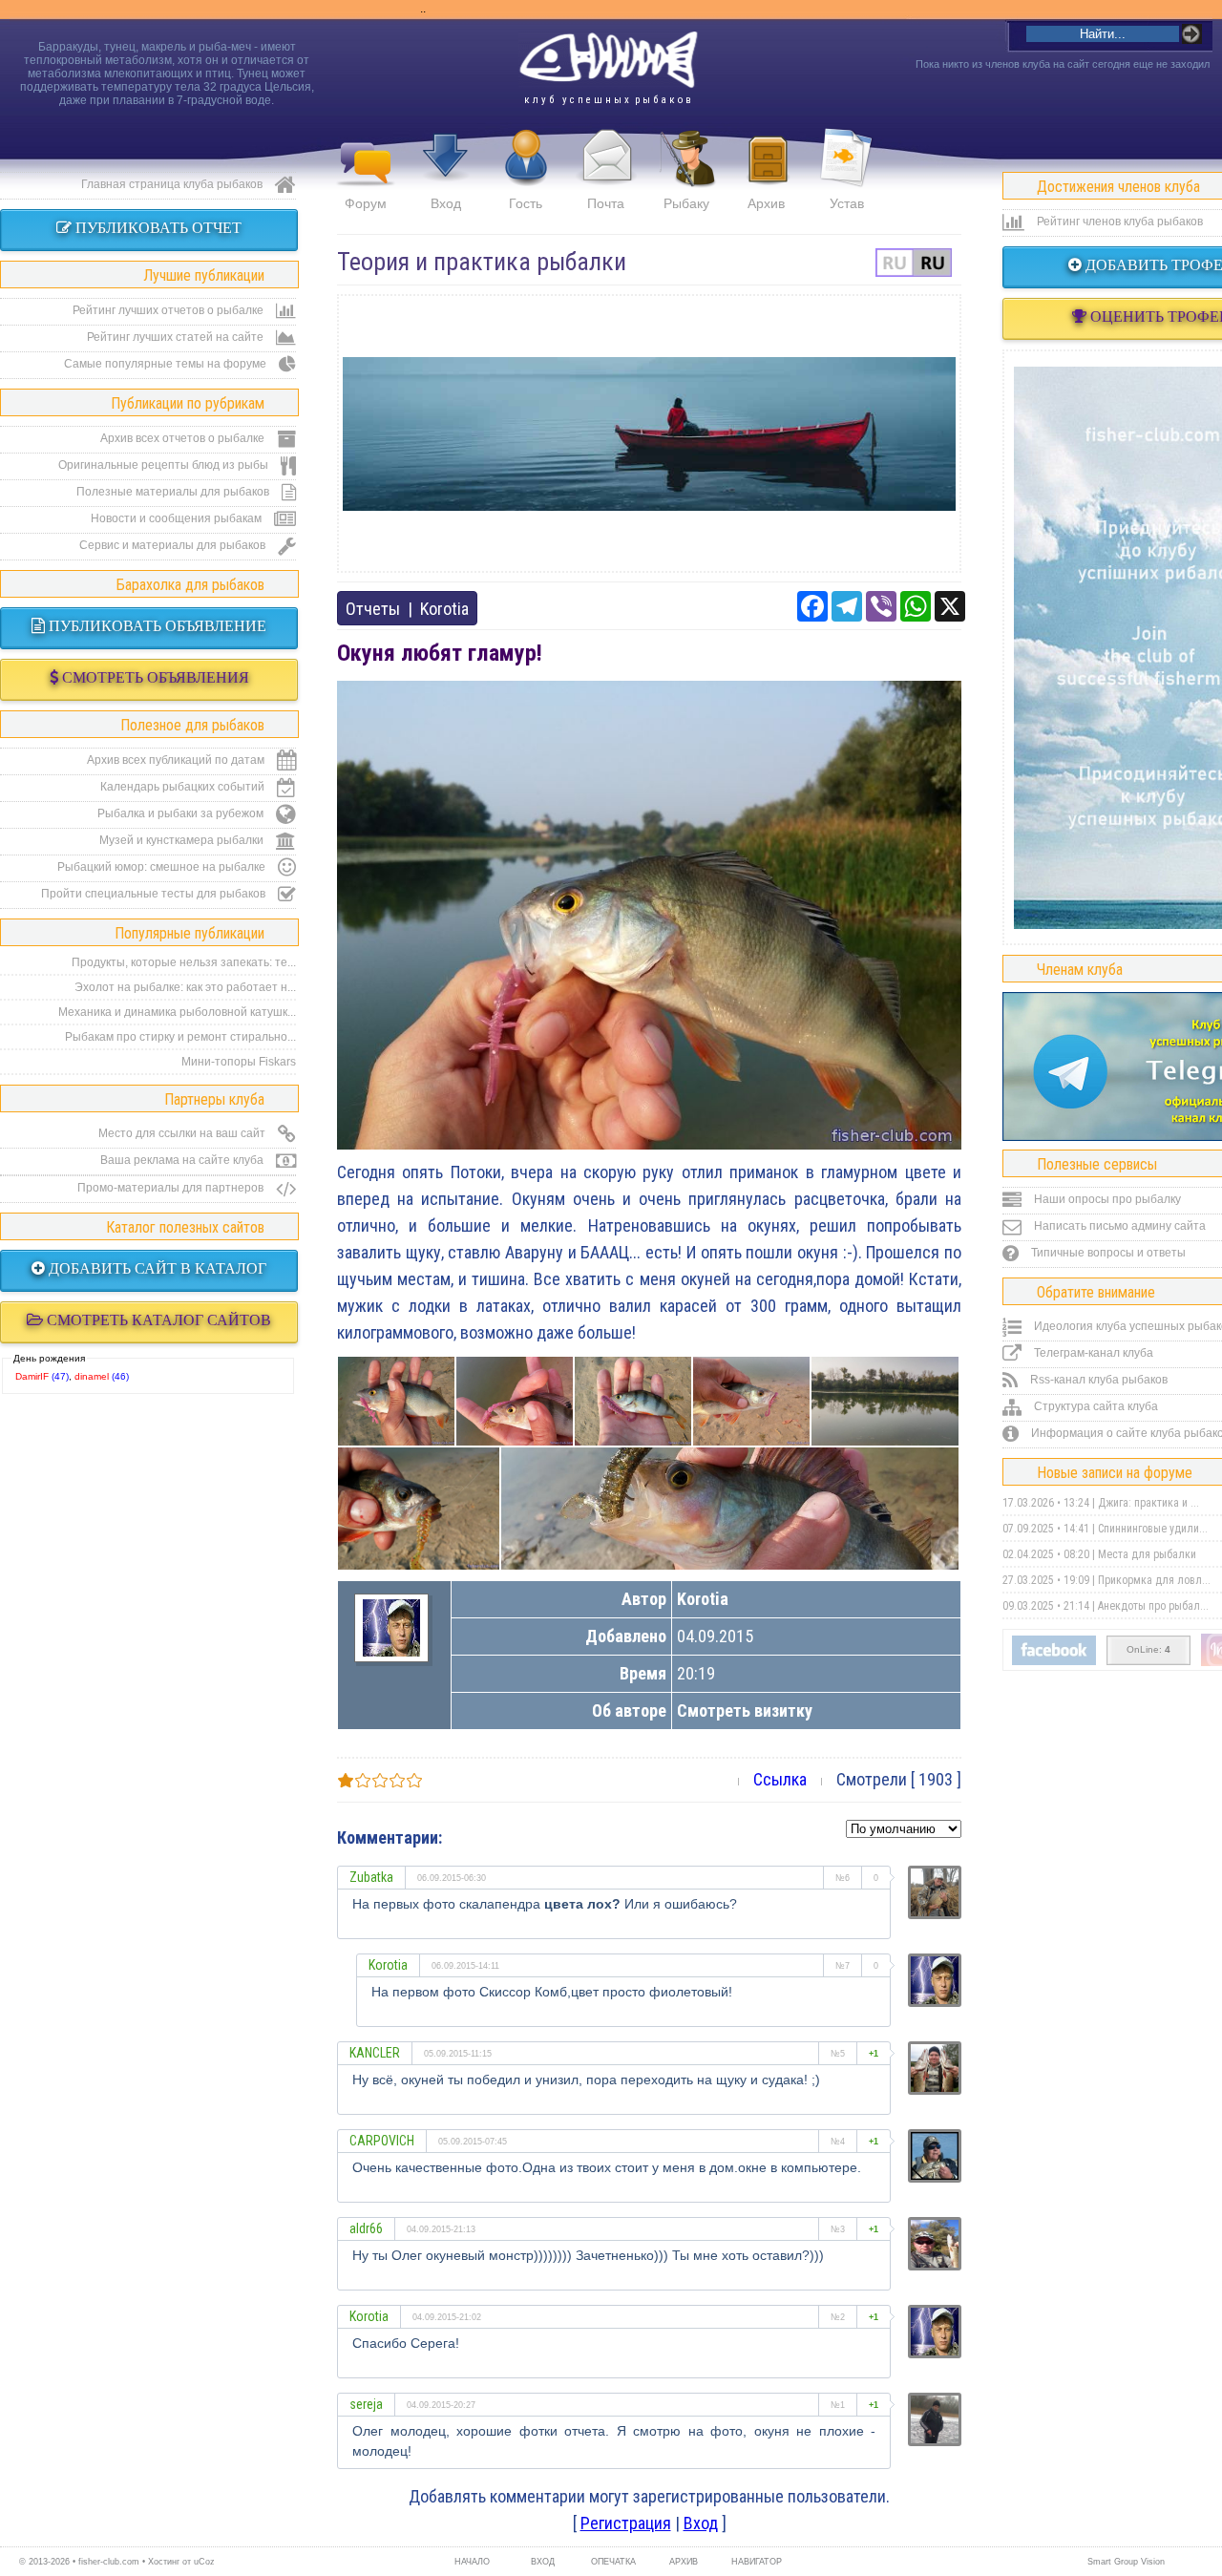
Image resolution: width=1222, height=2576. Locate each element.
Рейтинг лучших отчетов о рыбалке (169, 310)
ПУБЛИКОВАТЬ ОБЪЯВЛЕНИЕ (156, 626)
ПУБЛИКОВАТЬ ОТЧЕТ (157, 228)
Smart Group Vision (1126, 2562)
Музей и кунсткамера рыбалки (183, 840)
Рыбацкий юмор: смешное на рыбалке (163, 867)
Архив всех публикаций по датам (177, 760)
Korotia (444, 609)
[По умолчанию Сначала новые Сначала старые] (904, 1827)
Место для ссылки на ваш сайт (183, 1133)
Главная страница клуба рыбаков (173, 184)
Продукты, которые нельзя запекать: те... (184, 962)
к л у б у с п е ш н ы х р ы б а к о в (608, 100)
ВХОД (543, 2562)
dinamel (92, 1376)
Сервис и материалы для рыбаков (174, 545)
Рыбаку (686, 203)
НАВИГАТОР (754, 2562)
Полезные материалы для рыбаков (174, 492)
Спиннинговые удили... (1153, 1529)
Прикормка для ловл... (1154, 1580)
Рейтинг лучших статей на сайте (177, 337)
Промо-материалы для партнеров (172, 1188)
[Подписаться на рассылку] (1054, 1661)
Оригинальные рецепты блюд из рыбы (165, 465)
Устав (847, 203)
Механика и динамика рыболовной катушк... (177, 1012)
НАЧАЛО (472, 2562)
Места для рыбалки (1147, 1554)
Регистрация (626, 2523)
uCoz (204, 2562)
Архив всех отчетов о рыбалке (184, 438)
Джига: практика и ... (1148, 1503)
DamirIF (32, 1376)
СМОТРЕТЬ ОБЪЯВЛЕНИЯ (154, 677)
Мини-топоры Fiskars (239, 1062)
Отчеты (373, 609)
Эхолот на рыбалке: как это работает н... (185, 987)
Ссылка (780, 1779)
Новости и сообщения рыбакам (178, 518)
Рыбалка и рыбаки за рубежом (182, 813)
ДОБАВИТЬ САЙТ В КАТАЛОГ (156, 1268)
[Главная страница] (608, 60)
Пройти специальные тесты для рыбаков (155, 894)
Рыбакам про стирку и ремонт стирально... (180, 1037)
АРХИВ (684, 2562)
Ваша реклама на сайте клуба (183, 1160)
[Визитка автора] (391, 1650)
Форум (366, 203)
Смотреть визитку (745, 1710)
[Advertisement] (649, 433)
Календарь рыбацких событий (184, 787)
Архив (766, 203)
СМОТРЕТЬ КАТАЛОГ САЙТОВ (157, 1320)
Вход (446, 203)
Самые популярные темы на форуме (167, 364)
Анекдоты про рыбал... (1153, 1606)
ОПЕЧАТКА (613, 2562)
